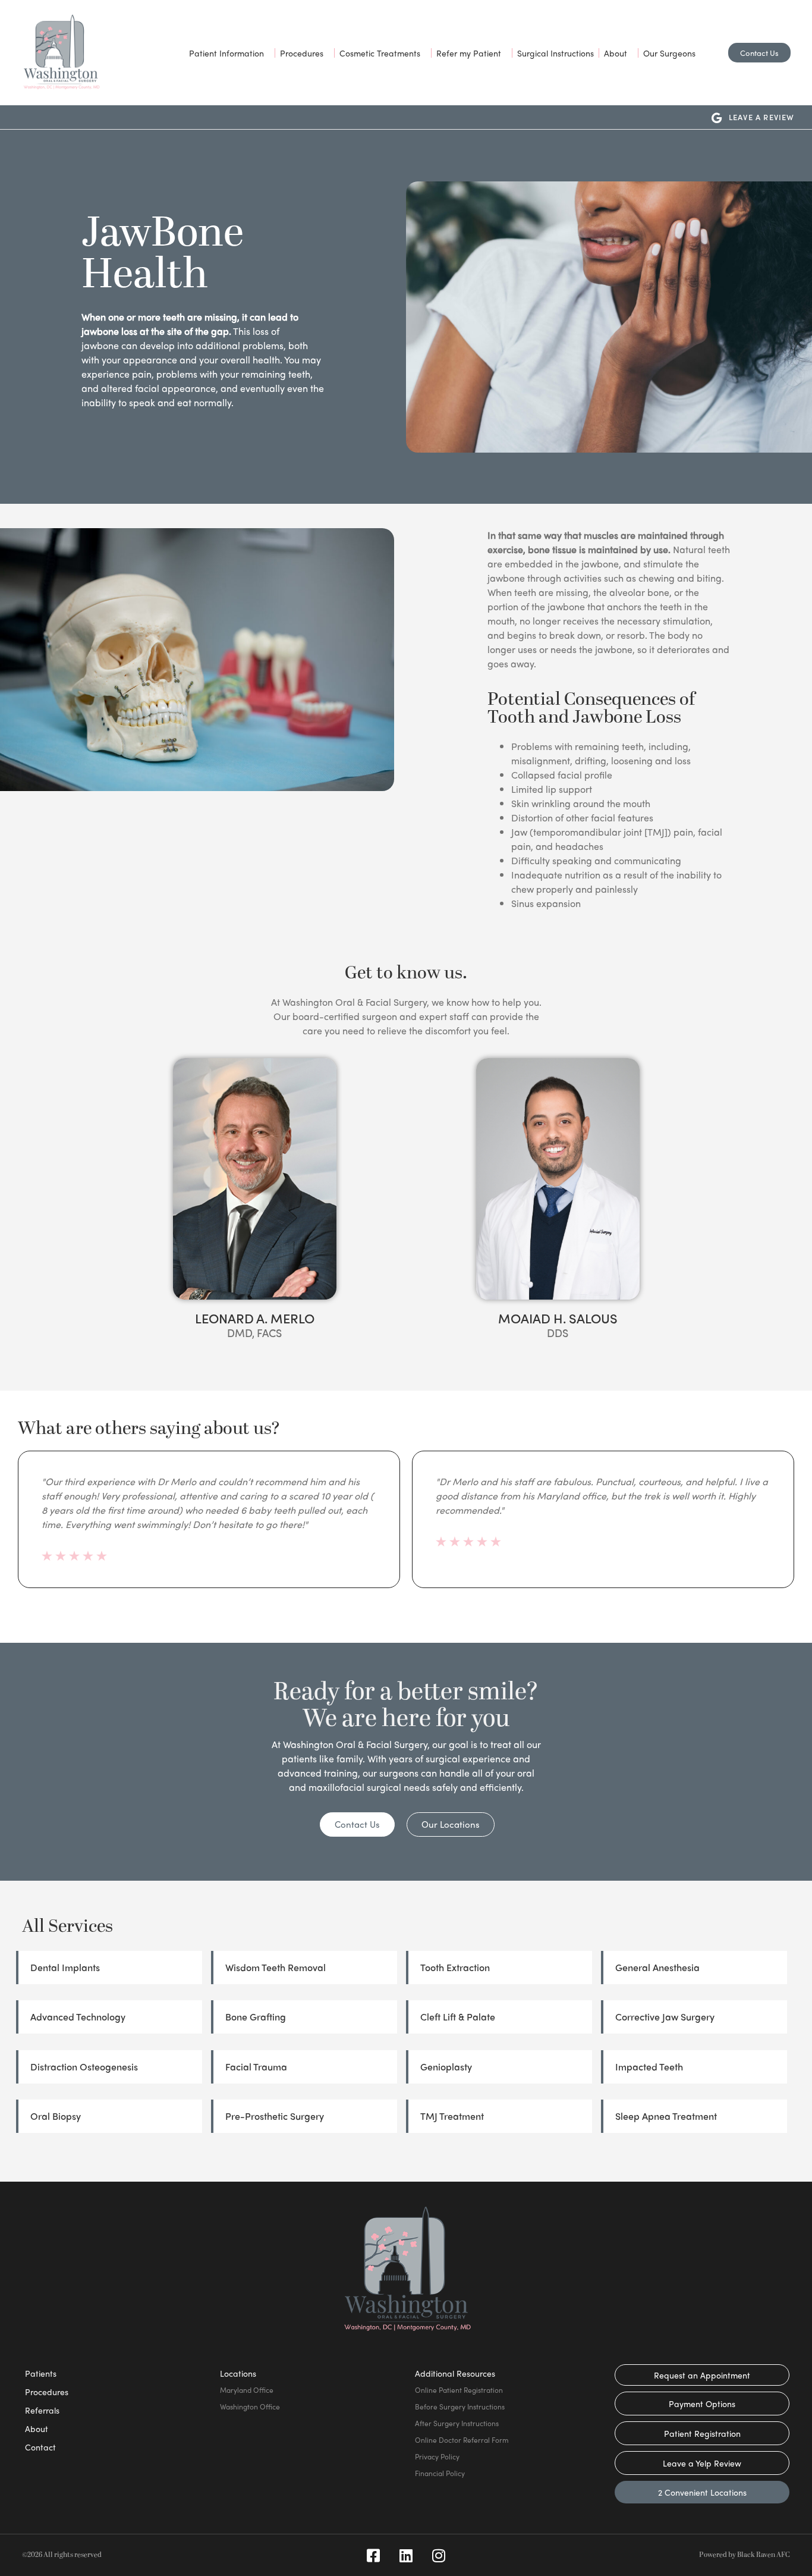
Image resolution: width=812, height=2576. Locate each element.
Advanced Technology (78, 2017)
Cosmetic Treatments (380, 53)
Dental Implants (65, 1967)
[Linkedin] (406, 2555)
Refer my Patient (469, 53)
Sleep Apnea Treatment (666, 2116)
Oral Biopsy (56, 2116)
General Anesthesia (657, 1967)
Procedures (302, 53)
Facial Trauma (256, 2067)
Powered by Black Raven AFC (745, 2555)
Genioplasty (446, 2067)
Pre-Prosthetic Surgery (275, 2116)
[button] (17, 1520)
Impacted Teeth (649, 2067)
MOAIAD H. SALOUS (558, 1318)
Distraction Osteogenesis (84, 2067)
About (616, 53)
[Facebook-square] (373, 2555)
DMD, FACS (254, 1333)
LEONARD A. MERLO (255, 1318)
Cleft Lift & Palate (458, 2017)
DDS (558, 1333)
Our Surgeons (669, 53)
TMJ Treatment (452, 2116)
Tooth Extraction (455, 1967)
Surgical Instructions (556, 53)
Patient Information (226, 53)
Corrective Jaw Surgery (665, 2017)
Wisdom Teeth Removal (276, 1967)
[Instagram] (439, 2555)
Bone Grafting (256, 2017)
